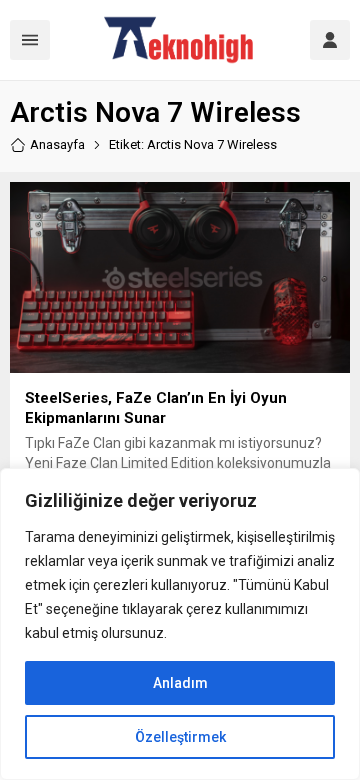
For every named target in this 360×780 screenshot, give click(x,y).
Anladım (180, 683)
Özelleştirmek (180, 737)
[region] (180, 624)
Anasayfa (57, 144)
